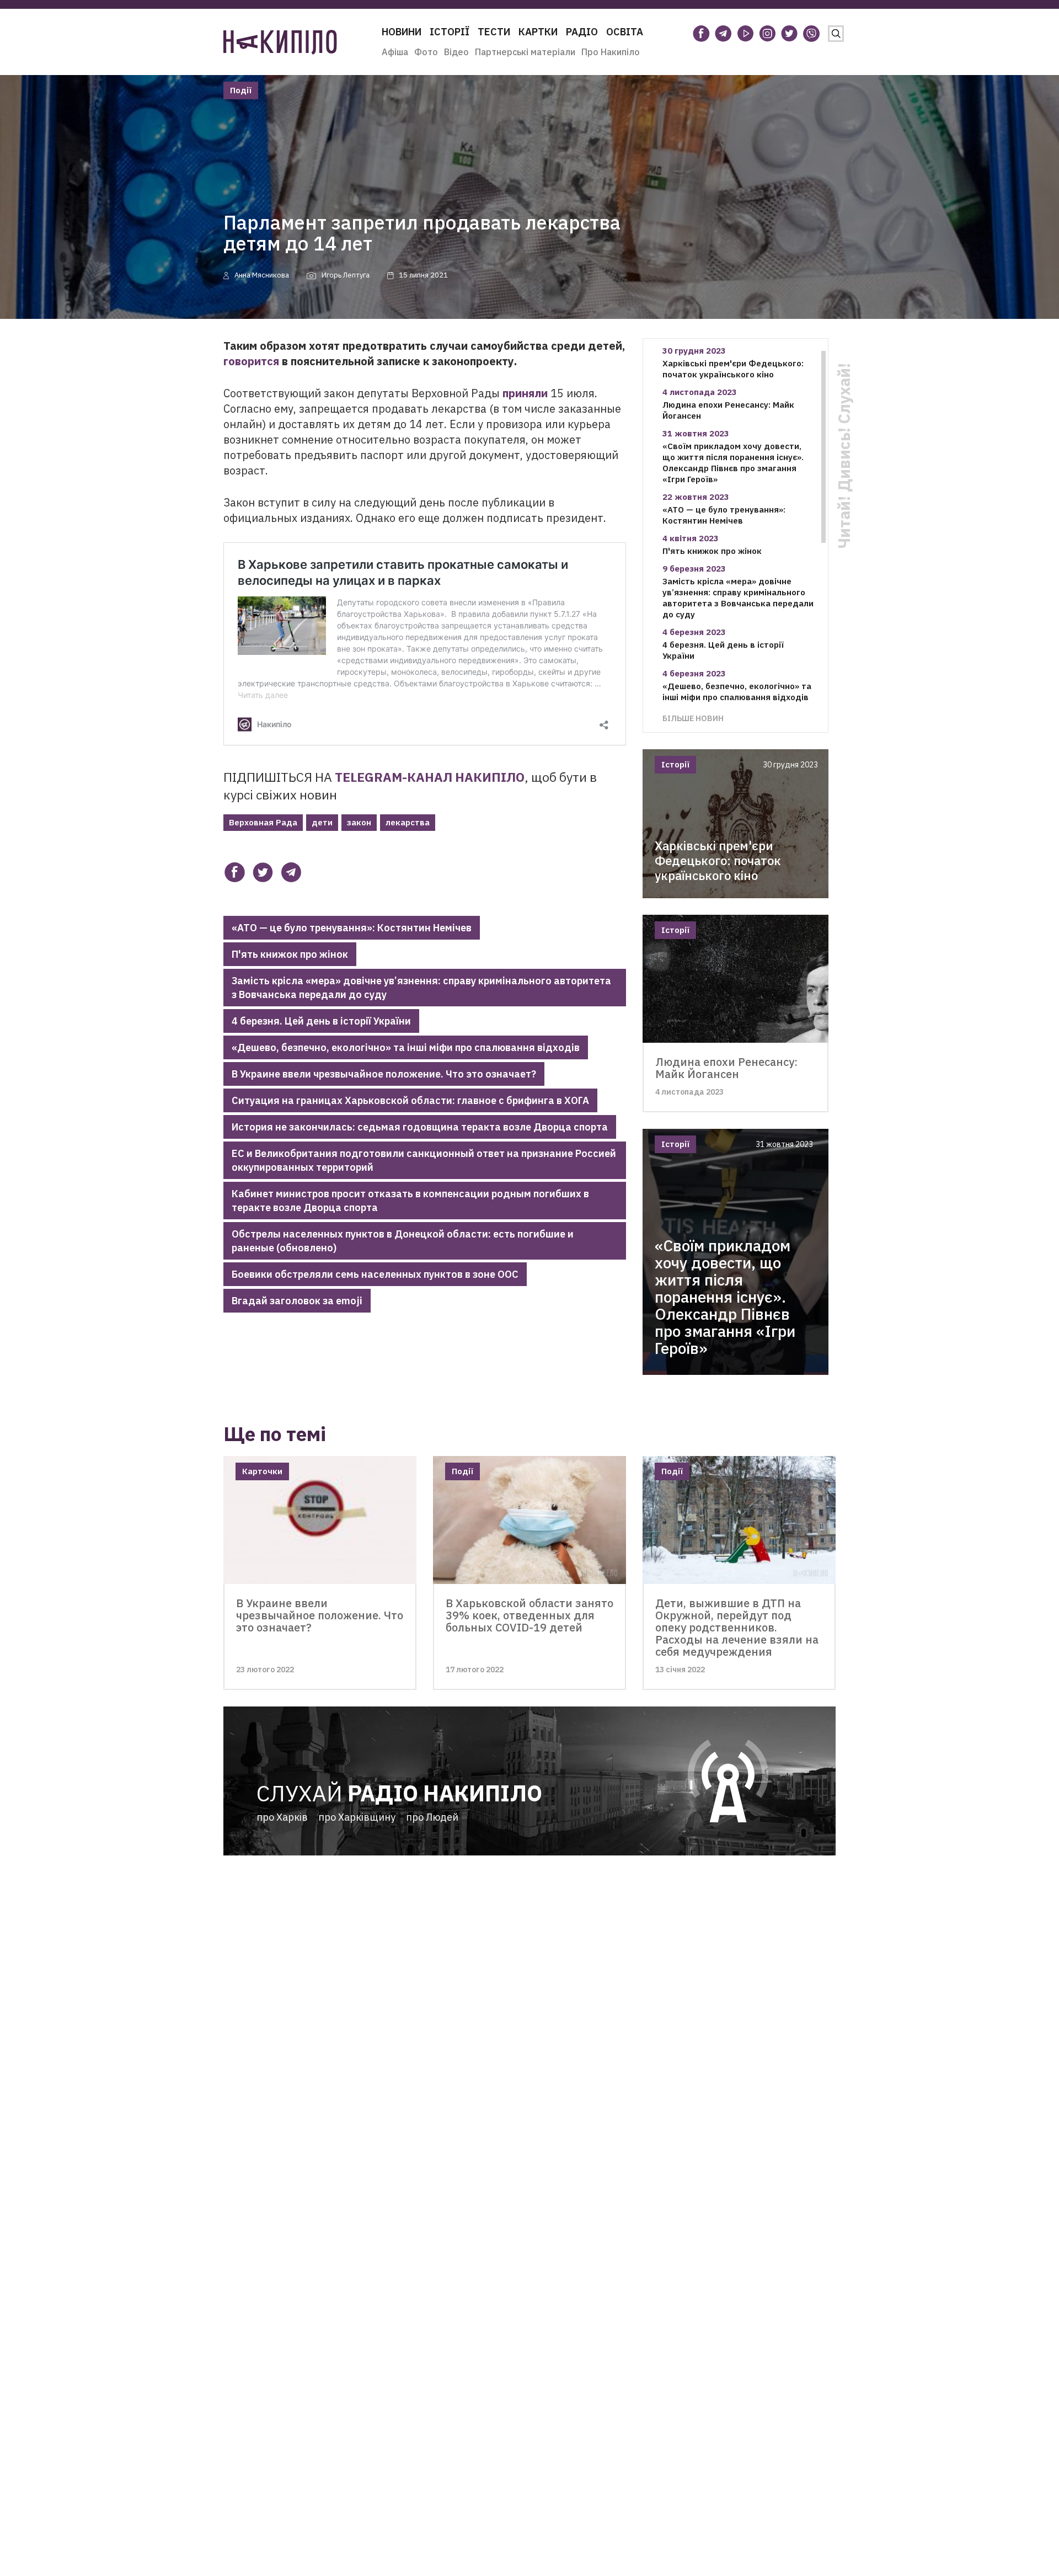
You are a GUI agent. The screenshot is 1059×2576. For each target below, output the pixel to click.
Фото (426, 52)
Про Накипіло (611, 52)
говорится (251, 361)
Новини (402, 32)
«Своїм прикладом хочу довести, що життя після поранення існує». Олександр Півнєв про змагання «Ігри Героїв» (733, 463)
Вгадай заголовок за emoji (297, 1301)
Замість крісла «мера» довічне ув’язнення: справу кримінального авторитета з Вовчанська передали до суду (421, 988)
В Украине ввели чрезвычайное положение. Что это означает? (384, 1074)
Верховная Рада (263, 822)
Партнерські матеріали (525, 52)
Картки (538, 32)
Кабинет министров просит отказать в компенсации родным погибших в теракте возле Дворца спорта (410, 1201)
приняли (525, 393)
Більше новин (693, 718)
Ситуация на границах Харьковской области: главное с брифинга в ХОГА (410, 1100)
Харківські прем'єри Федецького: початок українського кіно (733, 369)
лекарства (408, 822)
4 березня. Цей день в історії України (321, 1021)
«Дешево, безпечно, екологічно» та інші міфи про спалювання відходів (406, 1047)
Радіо (582, 32)
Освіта (625, 32)
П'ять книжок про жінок (290, 954)
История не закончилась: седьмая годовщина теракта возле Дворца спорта (420, 1127)
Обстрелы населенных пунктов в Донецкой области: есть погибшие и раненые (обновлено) (403, 1241)
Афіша (395, 52)
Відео (456, 52)
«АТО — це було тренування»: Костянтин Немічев (352, 928)
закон (359, 822)
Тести (494, 32)
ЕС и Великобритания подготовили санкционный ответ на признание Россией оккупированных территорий (424, 1160)
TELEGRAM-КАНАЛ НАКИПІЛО (430, 777)
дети (322, 822)
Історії (450, 32)
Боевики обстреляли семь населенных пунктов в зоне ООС (375, 1274)
